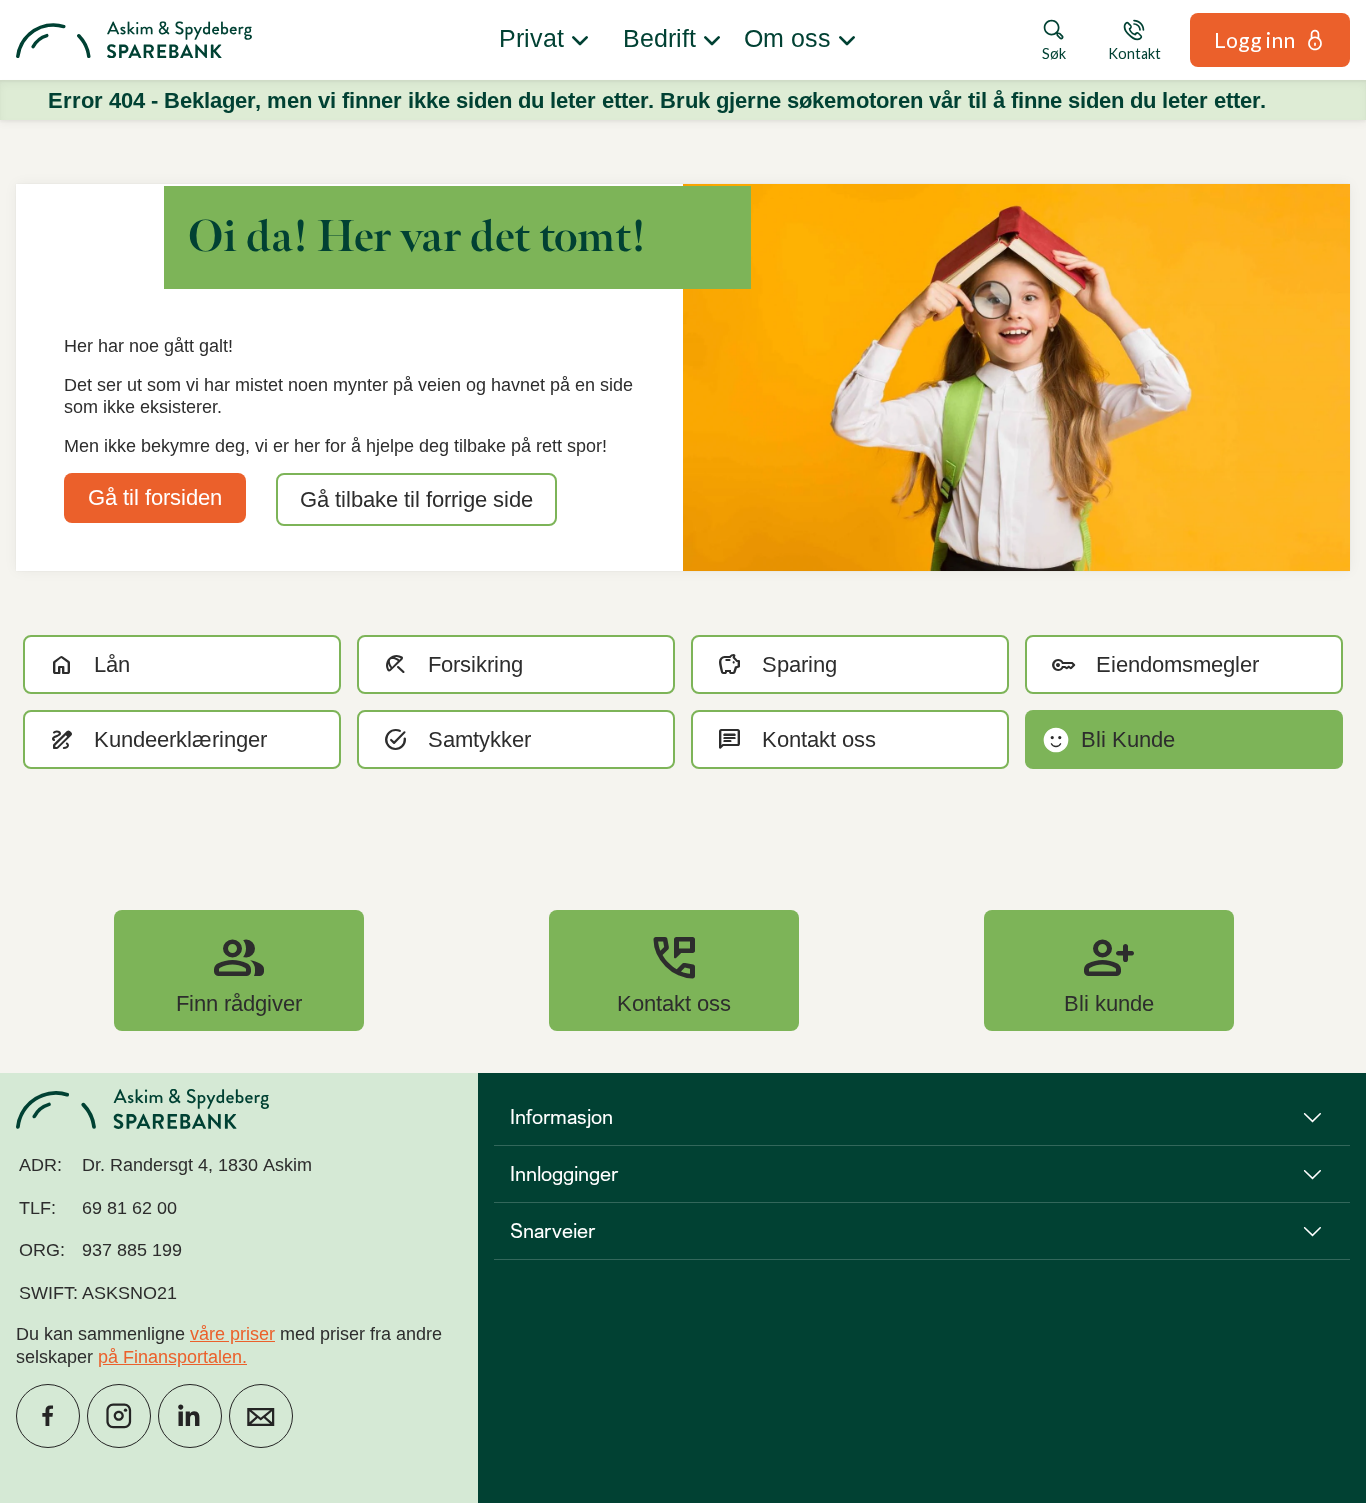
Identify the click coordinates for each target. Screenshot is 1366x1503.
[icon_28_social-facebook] (48, 1416)
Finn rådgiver (239, 970)
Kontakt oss (674, 970)
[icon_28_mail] (261, 1416)
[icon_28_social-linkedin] (190, 1416)
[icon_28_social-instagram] (119, 1416)
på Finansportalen (170, 1357)
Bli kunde (1109, 970)
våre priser (232, 1334)
